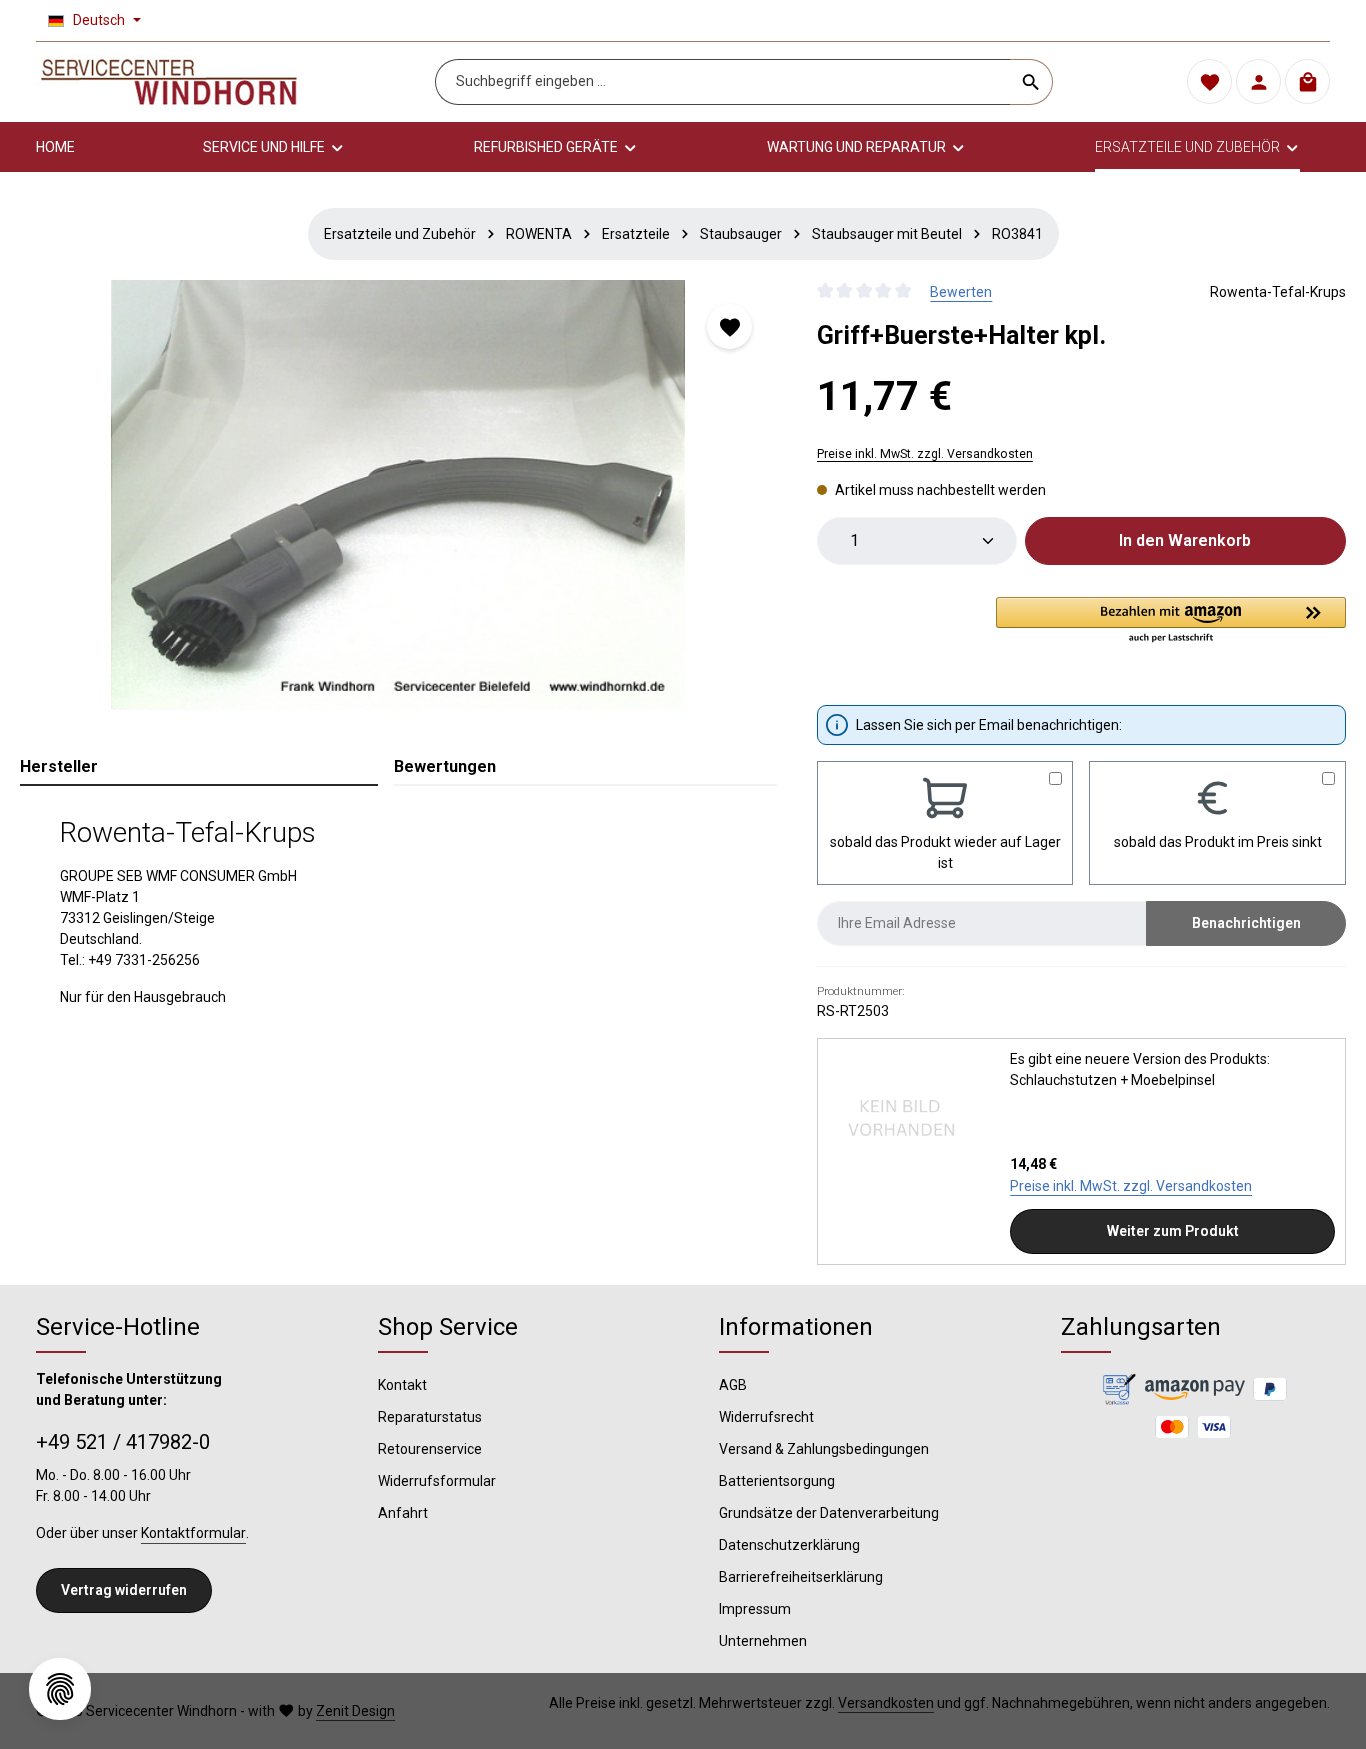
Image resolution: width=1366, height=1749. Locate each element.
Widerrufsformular (437, 1481)
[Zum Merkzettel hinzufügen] (729, 326)
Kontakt (402, 1385)
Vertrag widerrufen (124, 1590)
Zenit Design (355, 1711)
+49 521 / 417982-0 (123, 1442)
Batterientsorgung (777, 1481)
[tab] (199, 768)
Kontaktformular (193, 1533)
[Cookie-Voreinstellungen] (60, 1689)
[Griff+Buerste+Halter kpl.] (398, 495)
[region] (398, 495)
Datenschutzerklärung (789, 1545)
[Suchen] (1031, 82)
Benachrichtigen (1246, 923)
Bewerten (961, 292)
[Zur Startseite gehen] (169, 82)
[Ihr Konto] (1258, 82)
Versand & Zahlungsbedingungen (824, 1449)
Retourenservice (430, 1449)
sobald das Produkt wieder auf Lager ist (945, 852)
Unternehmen (763, 1641)
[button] (1171, 621)
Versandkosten (886, 1703)
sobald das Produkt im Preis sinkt (1218, 842)
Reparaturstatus (430, 1417)
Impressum (755, 1609)
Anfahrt (403, 1513)
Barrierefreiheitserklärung (801, 1577)
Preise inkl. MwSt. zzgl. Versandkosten (925, 454)
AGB (733, 1385)
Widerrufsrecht (766, 1417)
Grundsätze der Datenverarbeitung (829, 1513)
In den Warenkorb (1185, 540)
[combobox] (723, 82)
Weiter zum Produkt (1173, 1231)
